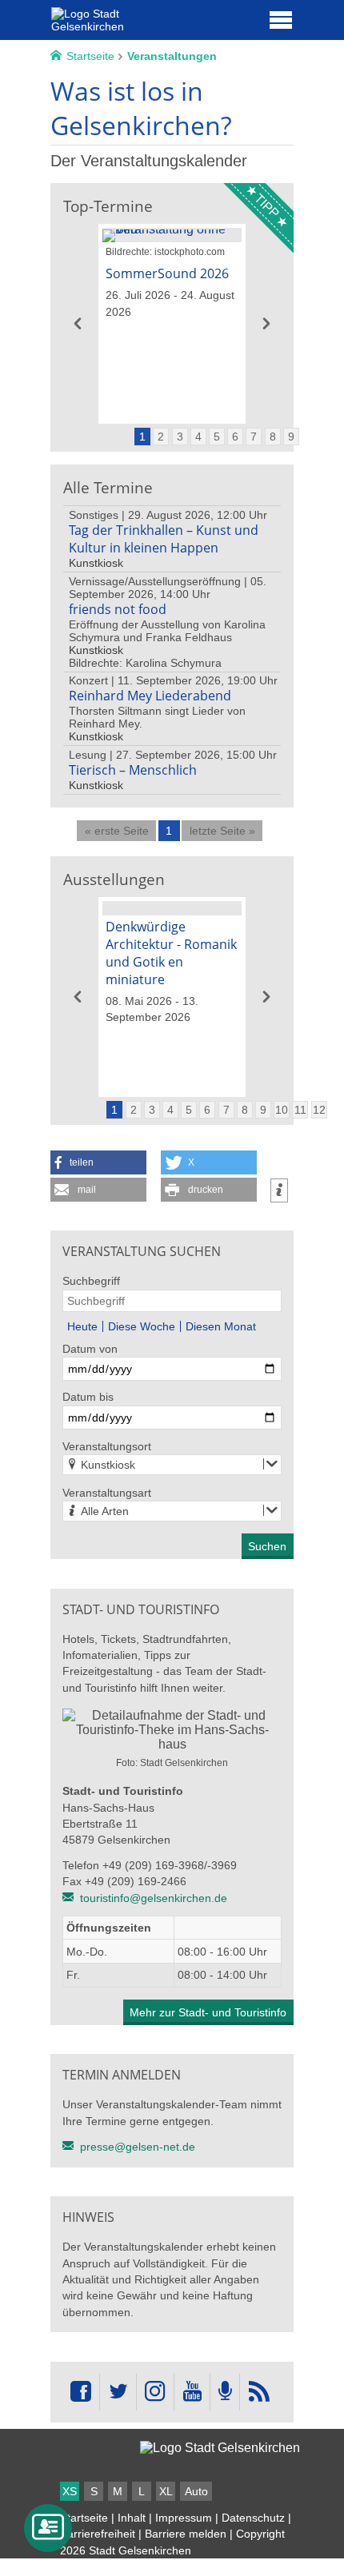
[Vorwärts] (266, 324)
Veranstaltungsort (107, 1446)
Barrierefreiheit (98, 2534)
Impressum (184, 2518)
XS (70, 2491)
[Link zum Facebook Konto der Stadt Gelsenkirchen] (81, 2392)
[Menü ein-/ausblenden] (281, 19)
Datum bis (88, 1397)
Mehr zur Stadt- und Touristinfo (208, 2012)
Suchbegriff (91, 1281)
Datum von (90, 1349)
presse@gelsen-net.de (138, 2147)
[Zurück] (78, 324)
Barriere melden (186, 2534)
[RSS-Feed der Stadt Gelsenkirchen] (258, 2392)
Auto (196, 2491)
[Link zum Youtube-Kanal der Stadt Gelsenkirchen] (192, 2392)
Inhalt (132, 2518)
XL (166, 2491)
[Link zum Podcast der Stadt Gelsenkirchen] (225, 2392)
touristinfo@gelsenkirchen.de (154, 1898)
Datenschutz (253, 2518)
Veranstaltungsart (107, 1493)
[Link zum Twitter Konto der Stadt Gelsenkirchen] (118, 2392)
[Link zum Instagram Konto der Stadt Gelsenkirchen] (155, 2392)
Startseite (84, 2518)
